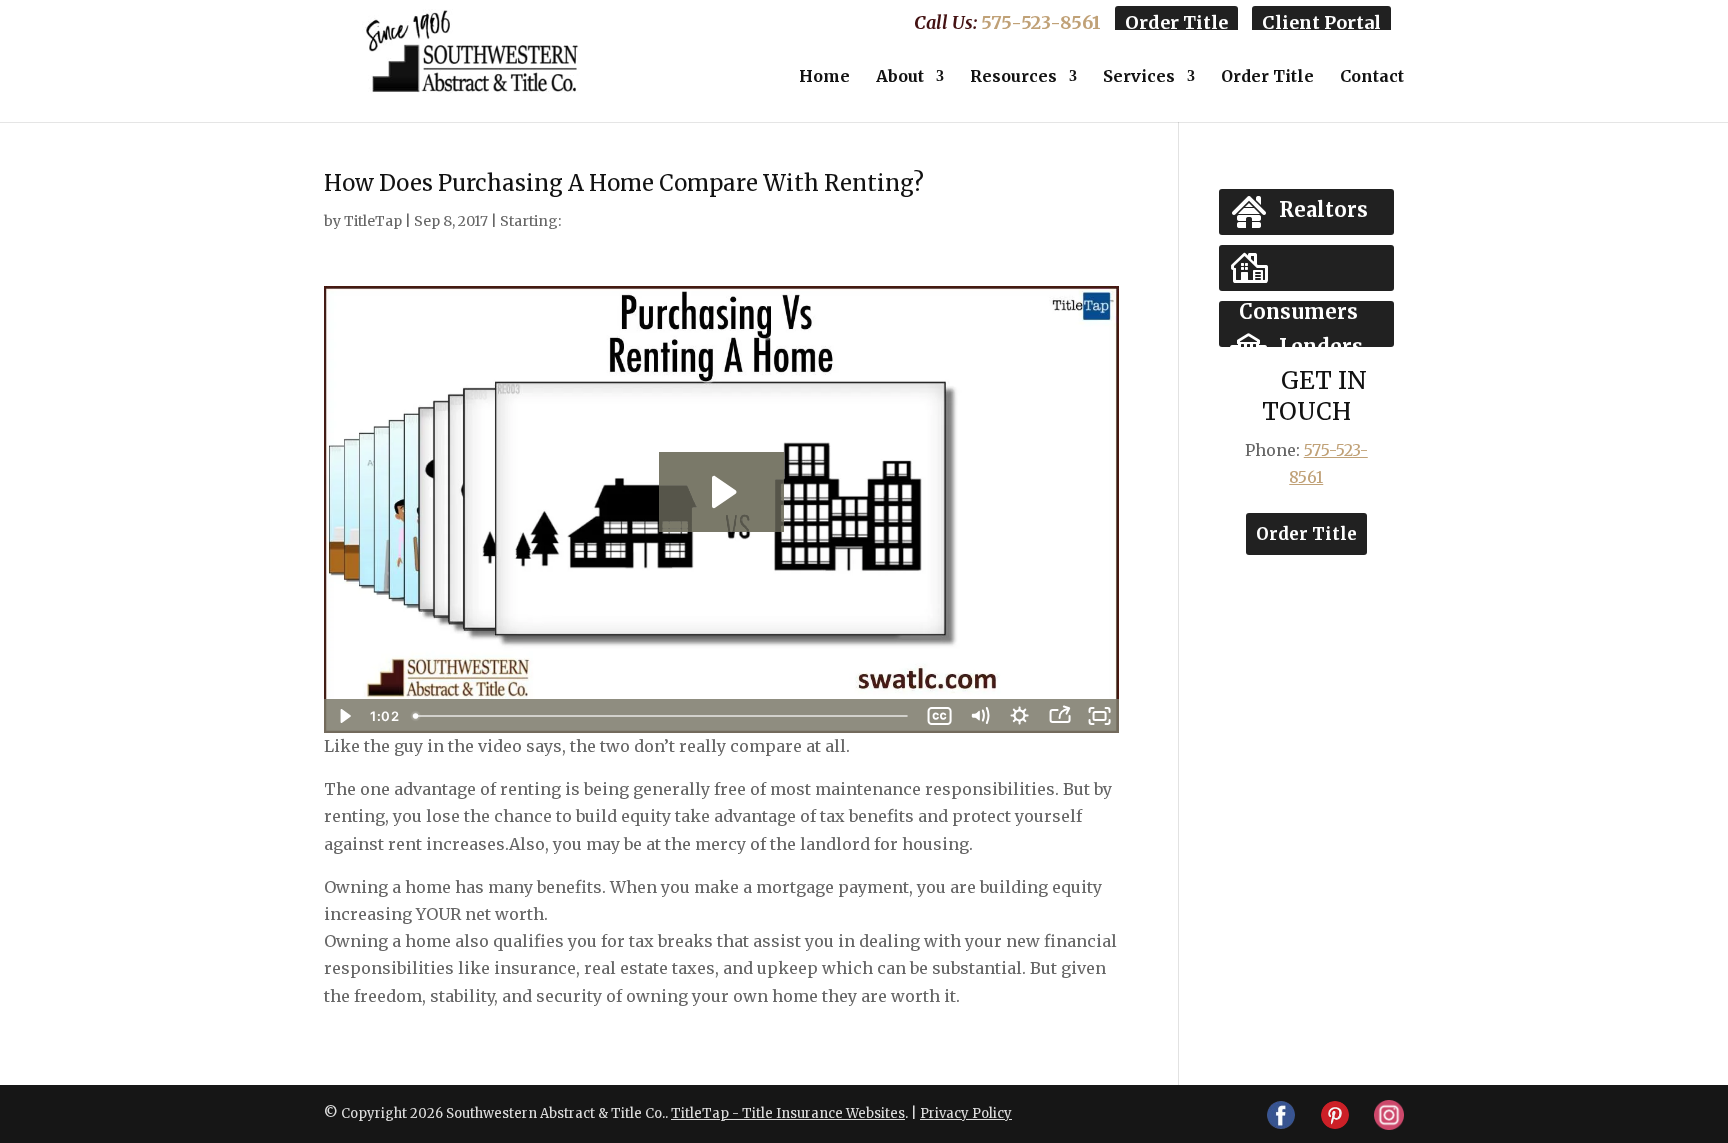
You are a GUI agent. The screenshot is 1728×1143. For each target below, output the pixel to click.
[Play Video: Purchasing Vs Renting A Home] (721, 492)
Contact (1372, 77)
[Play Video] (344, 716)
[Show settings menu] (1019, 716)
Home (824, 77)
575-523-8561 (1041, 22)
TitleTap (373, 221)
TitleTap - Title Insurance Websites (788, 1113)
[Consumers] (1306, 268)
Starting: (530, 221)
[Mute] (979, 716)
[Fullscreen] (1099, 716)
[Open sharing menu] (1059, 716)
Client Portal (1321, 22)
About (900, 77)
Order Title (1176, 22)
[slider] (662, 716)
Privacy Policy (966, 1113)
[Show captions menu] (939, 716)
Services (1139, 77)
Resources (1013, 77)
